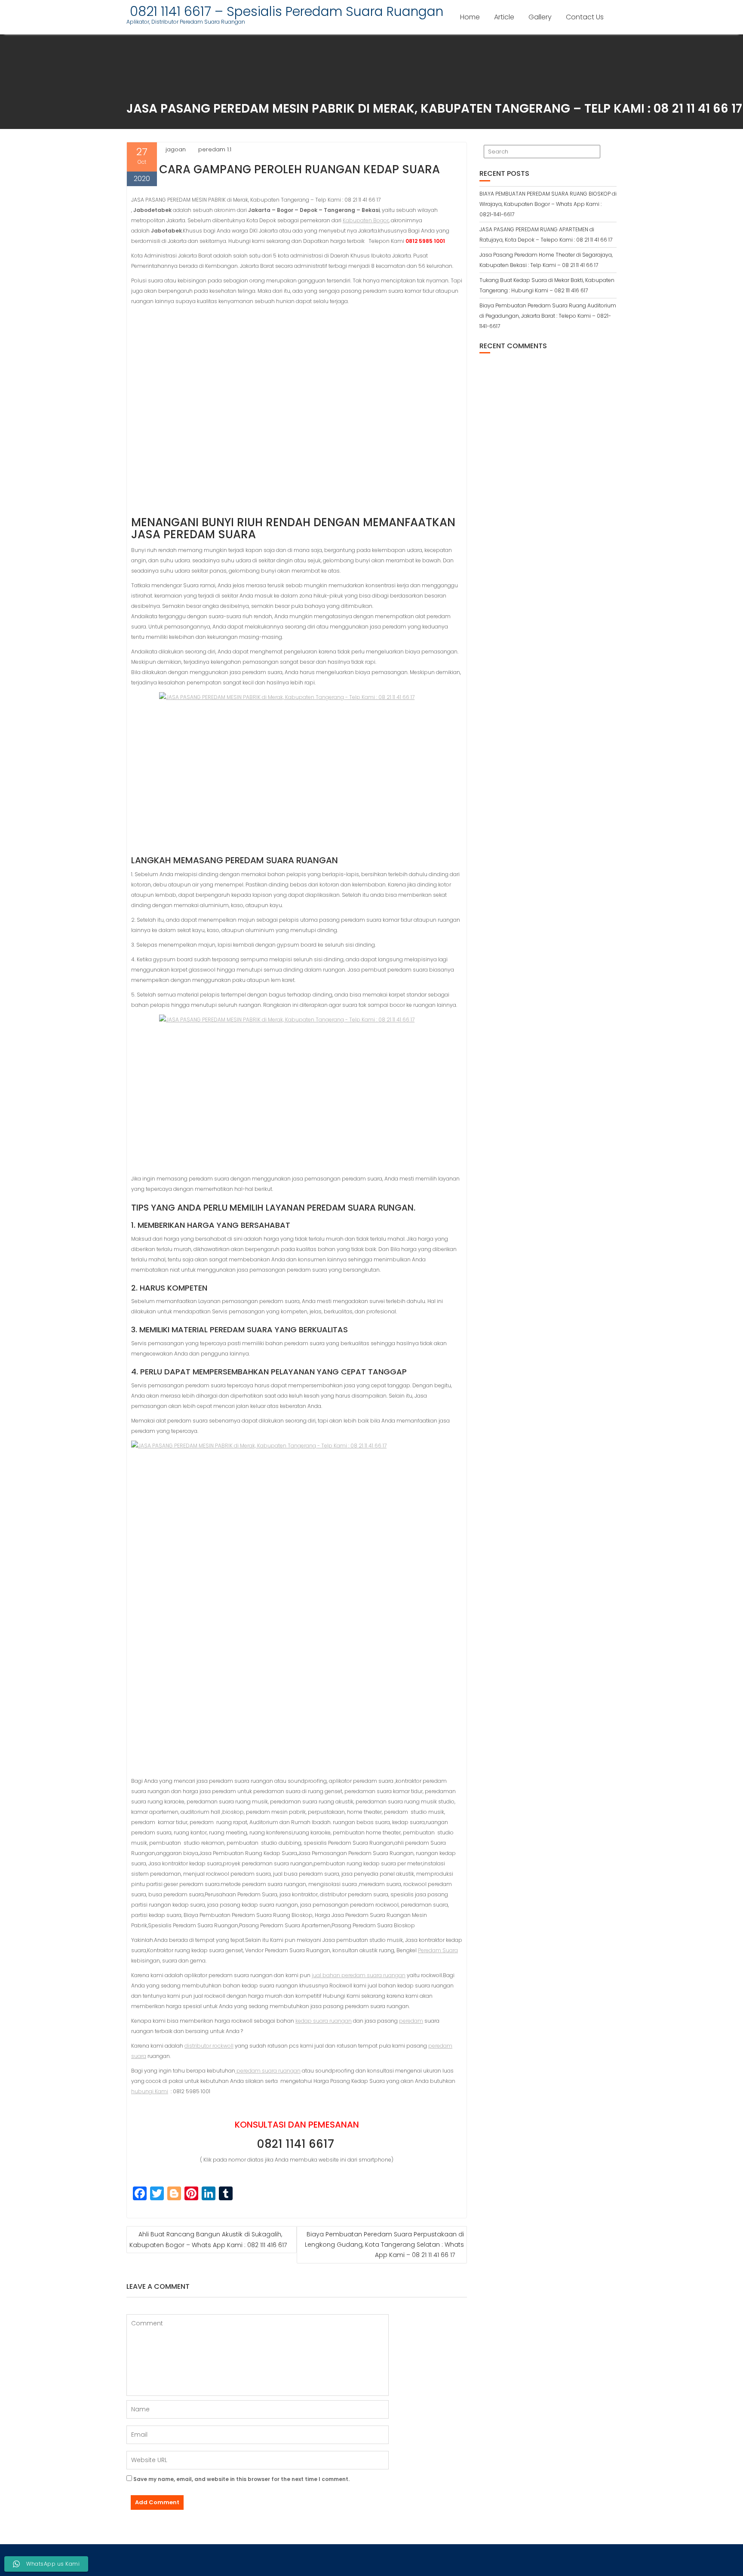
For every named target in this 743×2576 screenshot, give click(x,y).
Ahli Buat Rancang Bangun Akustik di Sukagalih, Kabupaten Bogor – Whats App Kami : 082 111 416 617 (208, 2240)
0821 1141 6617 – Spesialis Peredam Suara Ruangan (285, 11)
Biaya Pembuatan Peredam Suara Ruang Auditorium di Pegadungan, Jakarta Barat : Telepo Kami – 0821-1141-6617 (548, 316)
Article (504, 17)
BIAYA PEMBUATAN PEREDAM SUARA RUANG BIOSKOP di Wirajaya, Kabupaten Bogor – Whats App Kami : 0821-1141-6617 (548, 204)
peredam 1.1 (215, 149)
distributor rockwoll (209, 2046)
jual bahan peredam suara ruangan (359, 1975)
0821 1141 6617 (297, 2144)
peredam (411, 2021)
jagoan (176, 149)
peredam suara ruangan (268, 2071)
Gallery (540, 17)
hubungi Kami (150, 2091)
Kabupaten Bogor (366, 220)
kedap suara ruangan (324, 2021)
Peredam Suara (438, 1950)
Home (470, 17)
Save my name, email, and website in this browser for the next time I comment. (241, 2479)
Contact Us (585, 17)
